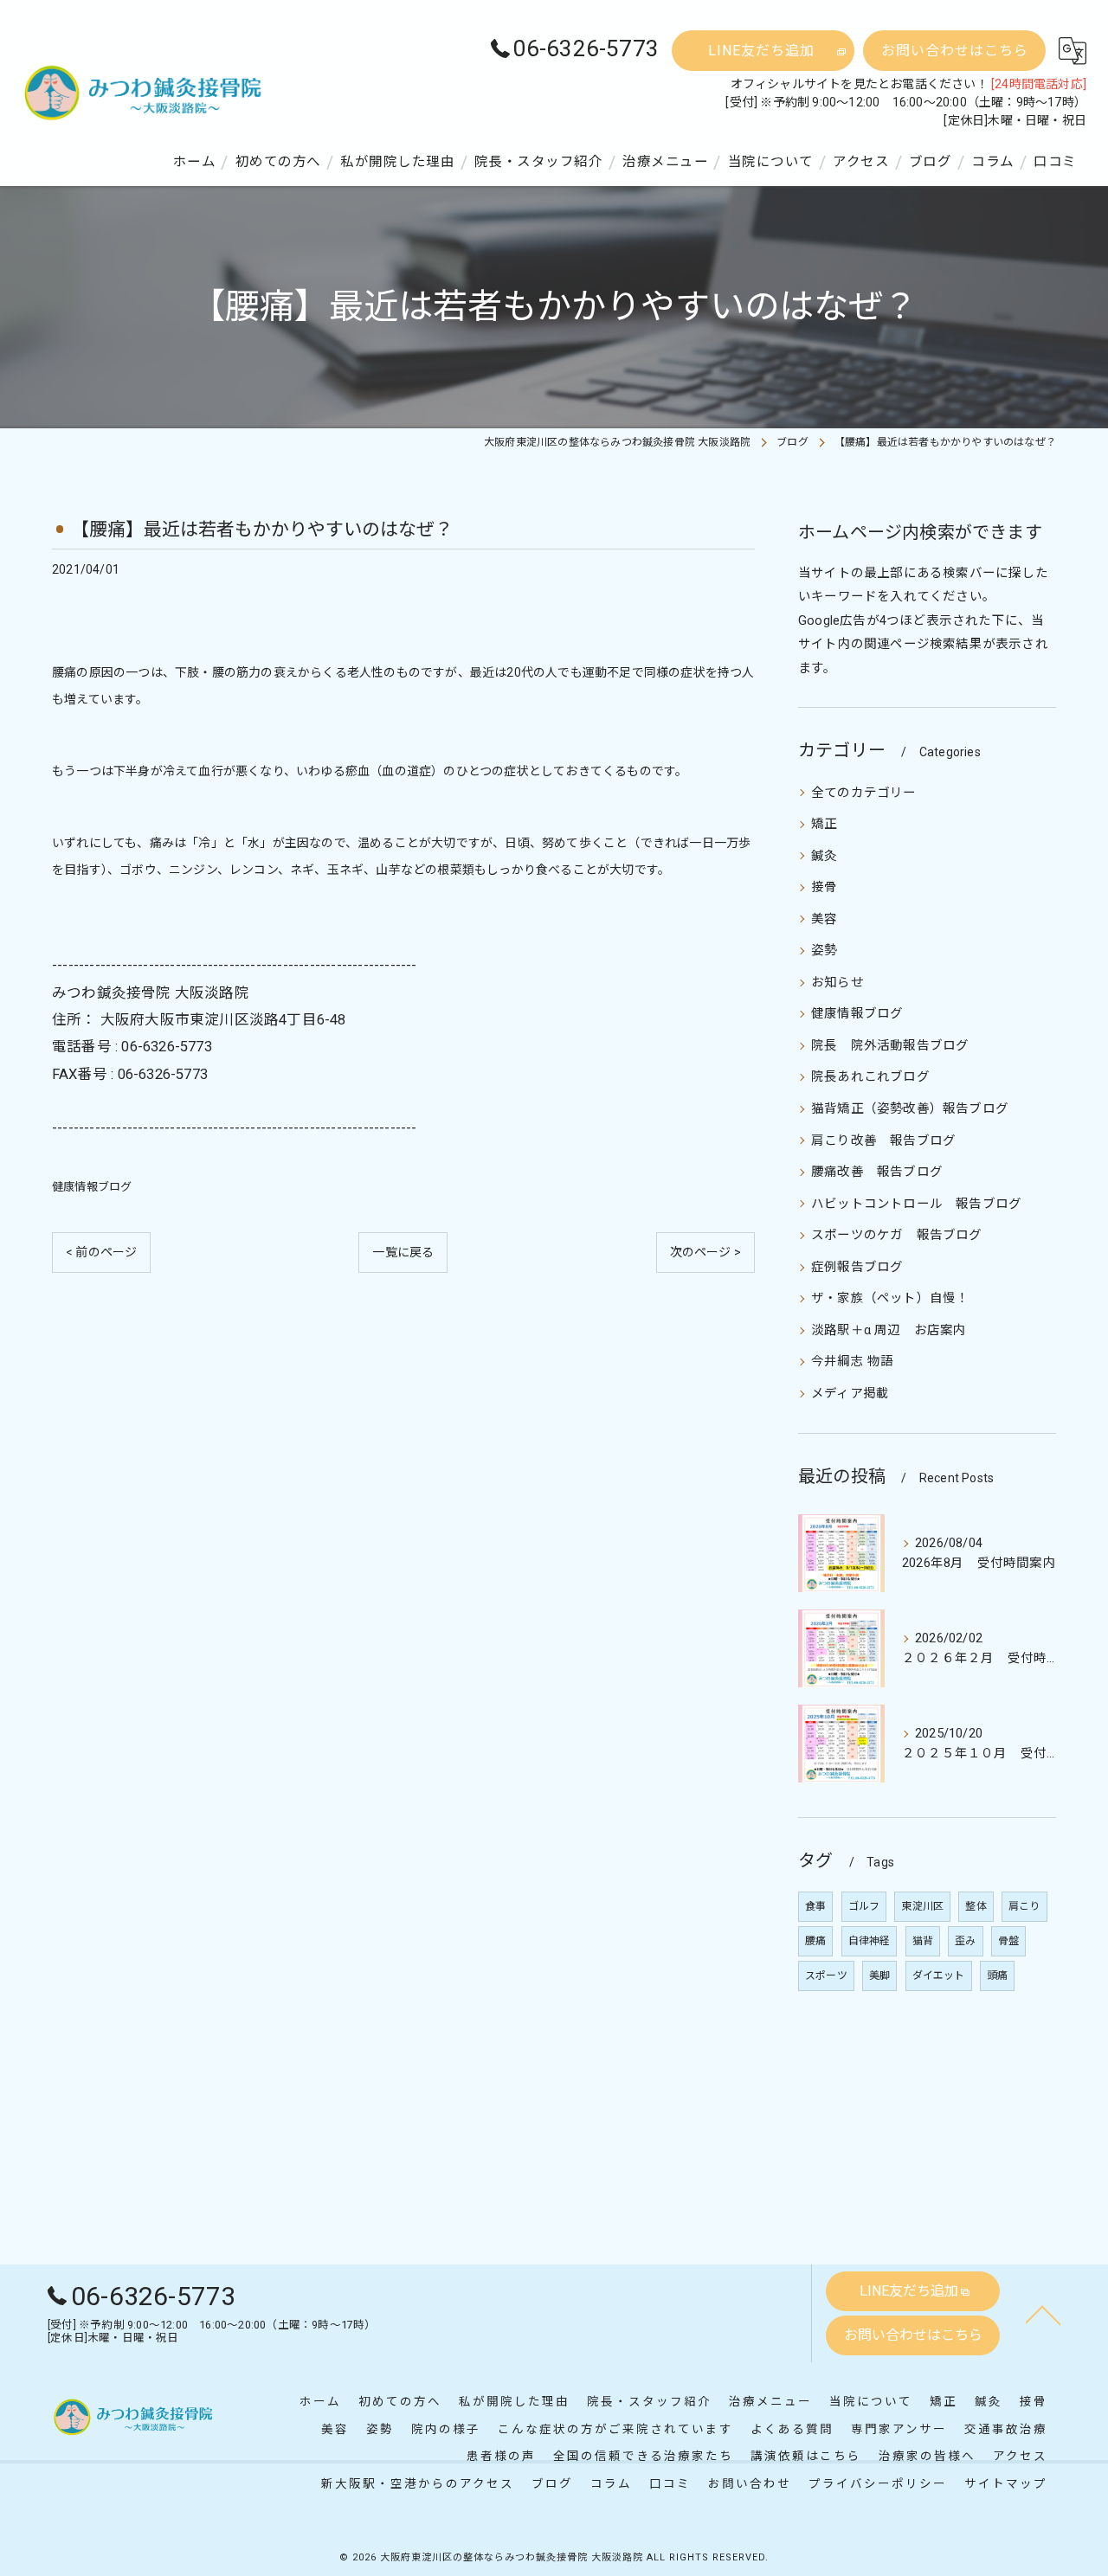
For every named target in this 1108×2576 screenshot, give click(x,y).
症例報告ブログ (857, 1267)
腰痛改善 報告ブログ (877, 1172)
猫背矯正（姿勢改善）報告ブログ (910, 1109)
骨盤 (1008, 1941)
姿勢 (824, 951)
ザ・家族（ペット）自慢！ (890, 1298)
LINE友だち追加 (761, 51)
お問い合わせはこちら (955, 51)
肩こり (1024, 1906)
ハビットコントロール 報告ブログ (916, 1204)
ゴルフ (864, 1906)
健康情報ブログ (92, 1187)
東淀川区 (922, 1906)
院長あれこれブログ (870, 1077)
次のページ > (705, 1252)
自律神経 (870, 1941)
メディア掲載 (850, 1394)
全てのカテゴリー (864, 793)
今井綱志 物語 (852, 1362)
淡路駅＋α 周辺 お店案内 (889, 1330)
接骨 (824, 887)
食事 (815, 1906)
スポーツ (826, 1975)
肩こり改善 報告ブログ (883, 1141)
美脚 (879, 1975)
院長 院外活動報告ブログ (890, 1046)
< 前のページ (101, 1252)
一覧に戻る (403, 1252)
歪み (965, 1941)
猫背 (923, 1941)
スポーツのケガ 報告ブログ (897, 1235)
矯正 (824, 824)
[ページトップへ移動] (1043, 2314)
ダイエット (939, 1975)
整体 (976, 1906)
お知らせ (837, 983)
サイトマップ (1006, 2483)
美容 (824, 919)
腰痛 (815, 1941)
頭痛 (997, 1975)
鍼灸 (824, 856)
